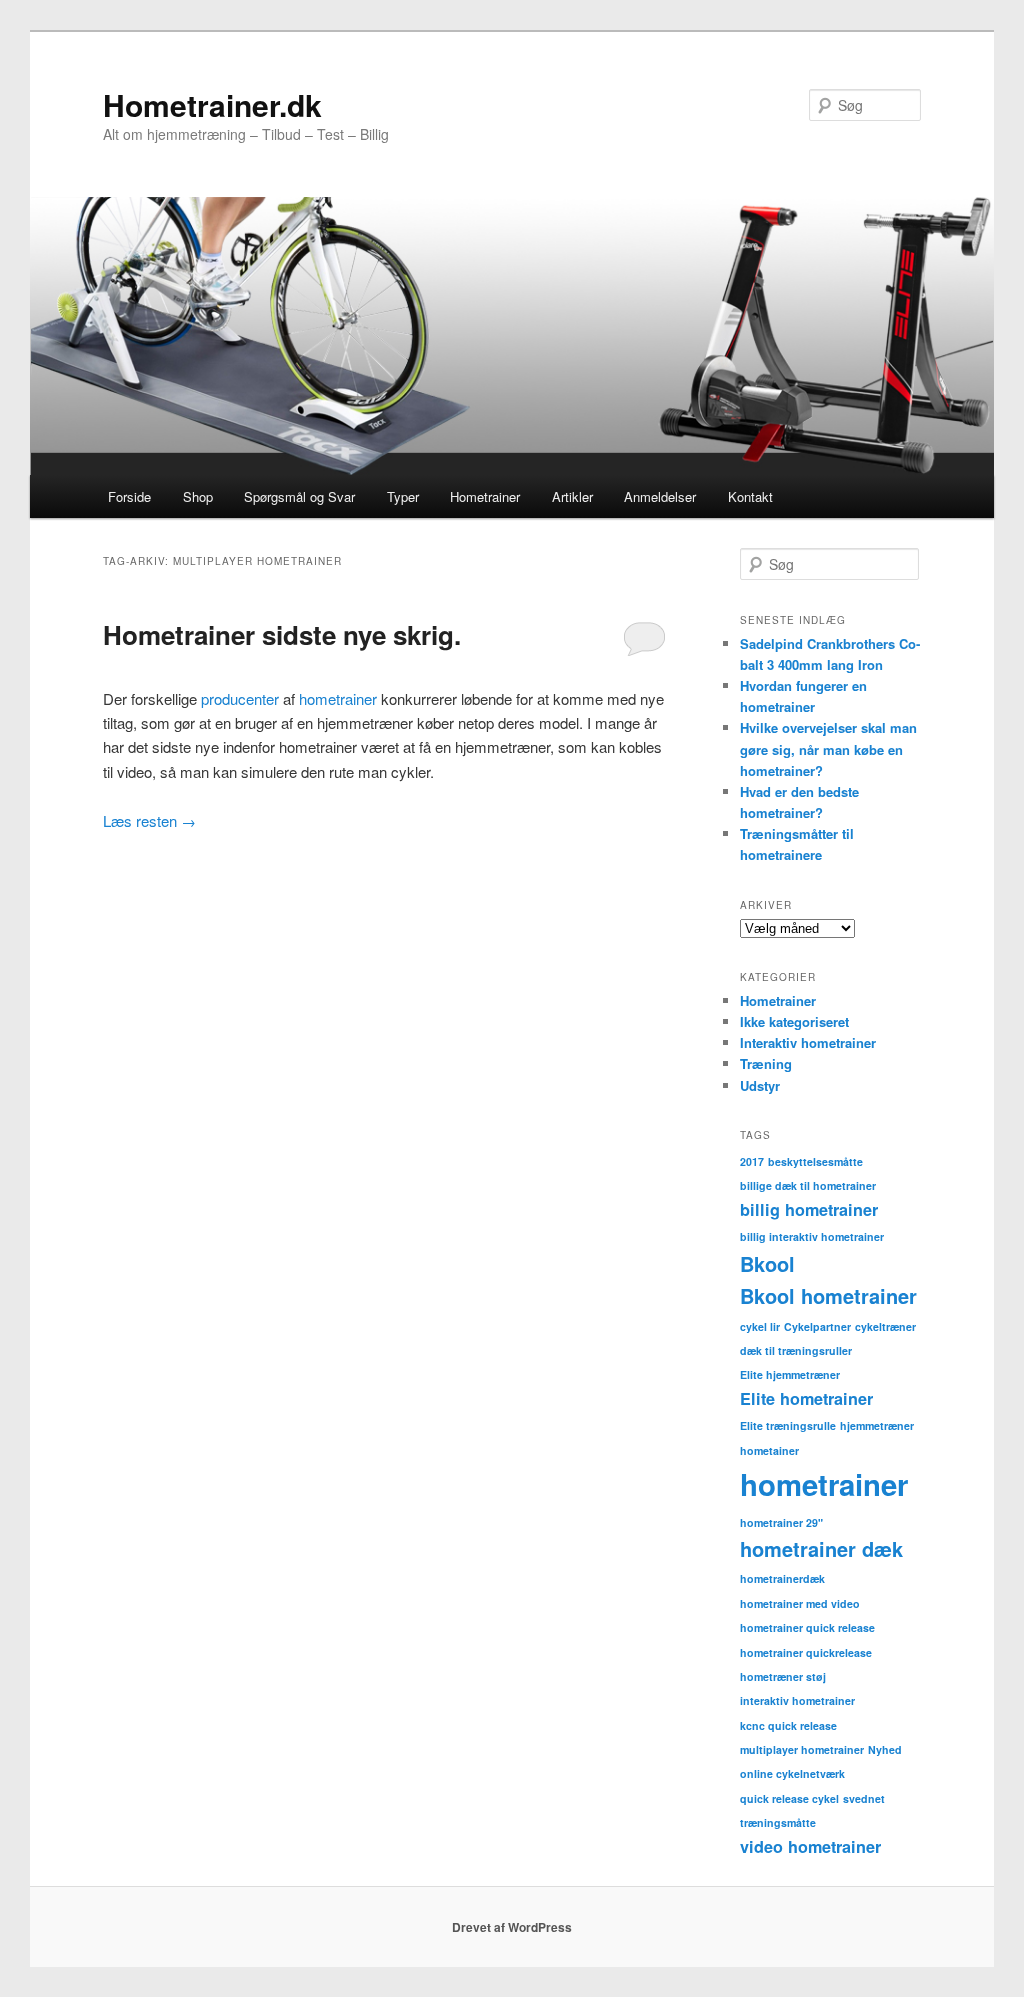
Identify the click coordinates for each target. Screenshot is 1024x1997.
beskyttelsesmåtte (815, 1161)
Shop (198, 496)
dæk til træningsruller (796, 1350)
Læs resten (149, 820)
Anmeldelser (660, 496)
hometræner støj (783, 1676)
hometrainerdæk (782, 1578)
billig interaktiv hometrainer (812, 1236)
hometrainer (340, 698)
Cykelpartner (817, 1326)
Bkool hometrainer (828, 1295)
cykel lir (760, 1326)
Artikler (572, 496)
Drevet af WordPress (512, 1927)
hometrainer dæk (821, 1548)
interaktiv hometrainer (797, 1700)
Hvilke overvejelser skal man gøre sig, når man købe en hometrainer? (828, 748)
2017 (752, 1161)
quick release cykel (789, 1798)
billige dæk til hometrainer (808, 1185)
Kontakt (750, 496)
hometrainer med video (800, 1603)
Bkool (767, 1263)
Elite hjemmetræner (790, 1374)
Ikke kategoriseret (794, 1021)
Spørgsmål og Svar (299, 496)
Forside (129, 496)
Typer (403, 496)
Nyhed (885, 1749)
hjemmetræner (877, 1425)
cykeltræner (885, 1326)
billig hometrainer (809, 1209)
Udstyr (760, 1085)
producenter (242, 698)
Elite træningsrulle (788, 1425)
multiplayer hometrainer (802, 1749)
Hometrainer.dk (212, 104)
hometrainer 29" (781, 1522)
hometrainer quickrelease (806, 1652)
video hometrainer (810, 1846)
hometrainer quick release (807, 1627)
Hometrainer (485, 496)
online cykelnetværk (792, 1773)
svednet (864, 1798)
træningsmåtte (778, 1822)
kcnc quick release (788, 1725)
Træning (766, 1063)
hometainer (769, 1450)
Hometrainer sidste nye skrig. (282, 634)
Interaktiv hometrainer (808, 1042)
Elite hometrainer (806, 1398)
